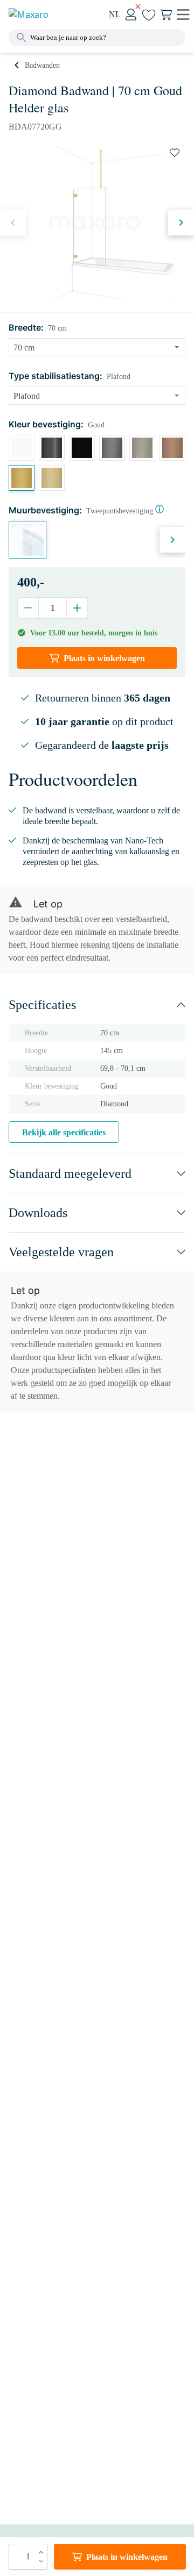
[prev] (13, 223)
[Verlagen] (28, 608)
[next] (181, 223)
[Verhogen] (77, 608)
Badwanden (42, 65)
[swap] (175, 153)
